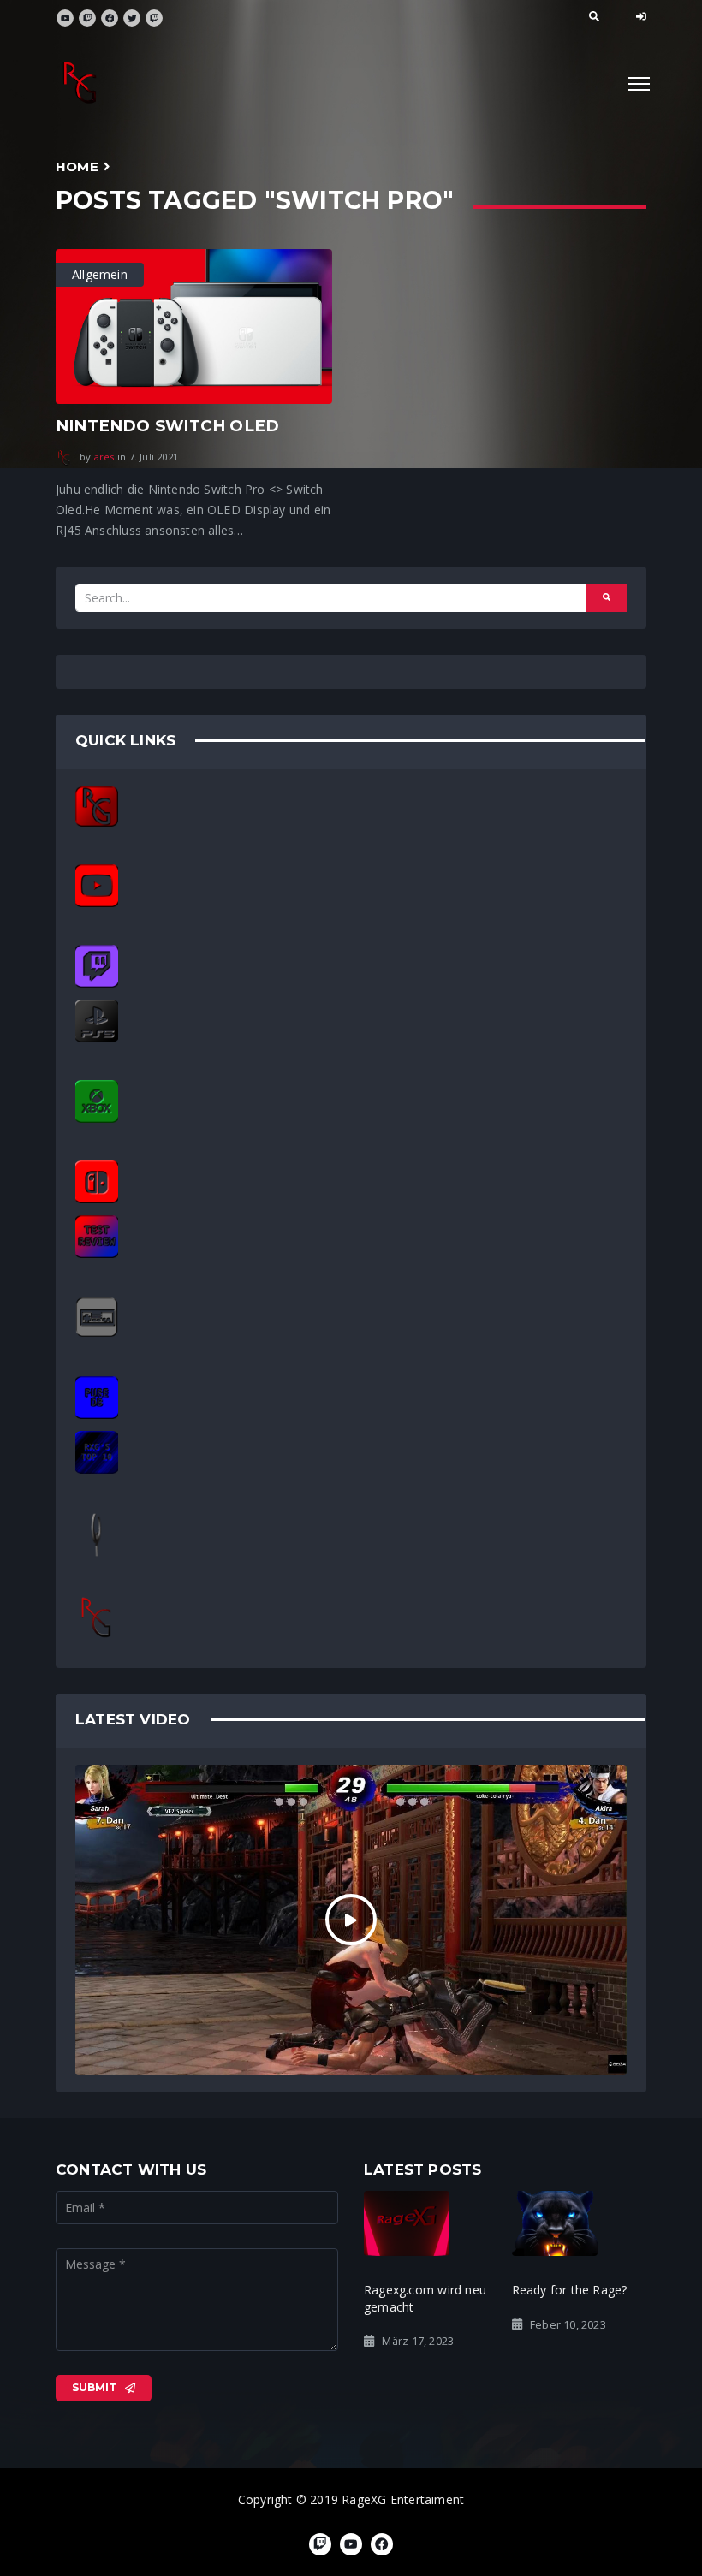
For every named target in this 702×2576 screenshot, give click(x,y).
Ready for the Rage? (570, 2290)
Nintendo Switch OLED (167, 426)
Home (77, 166)
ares (104, 457)
